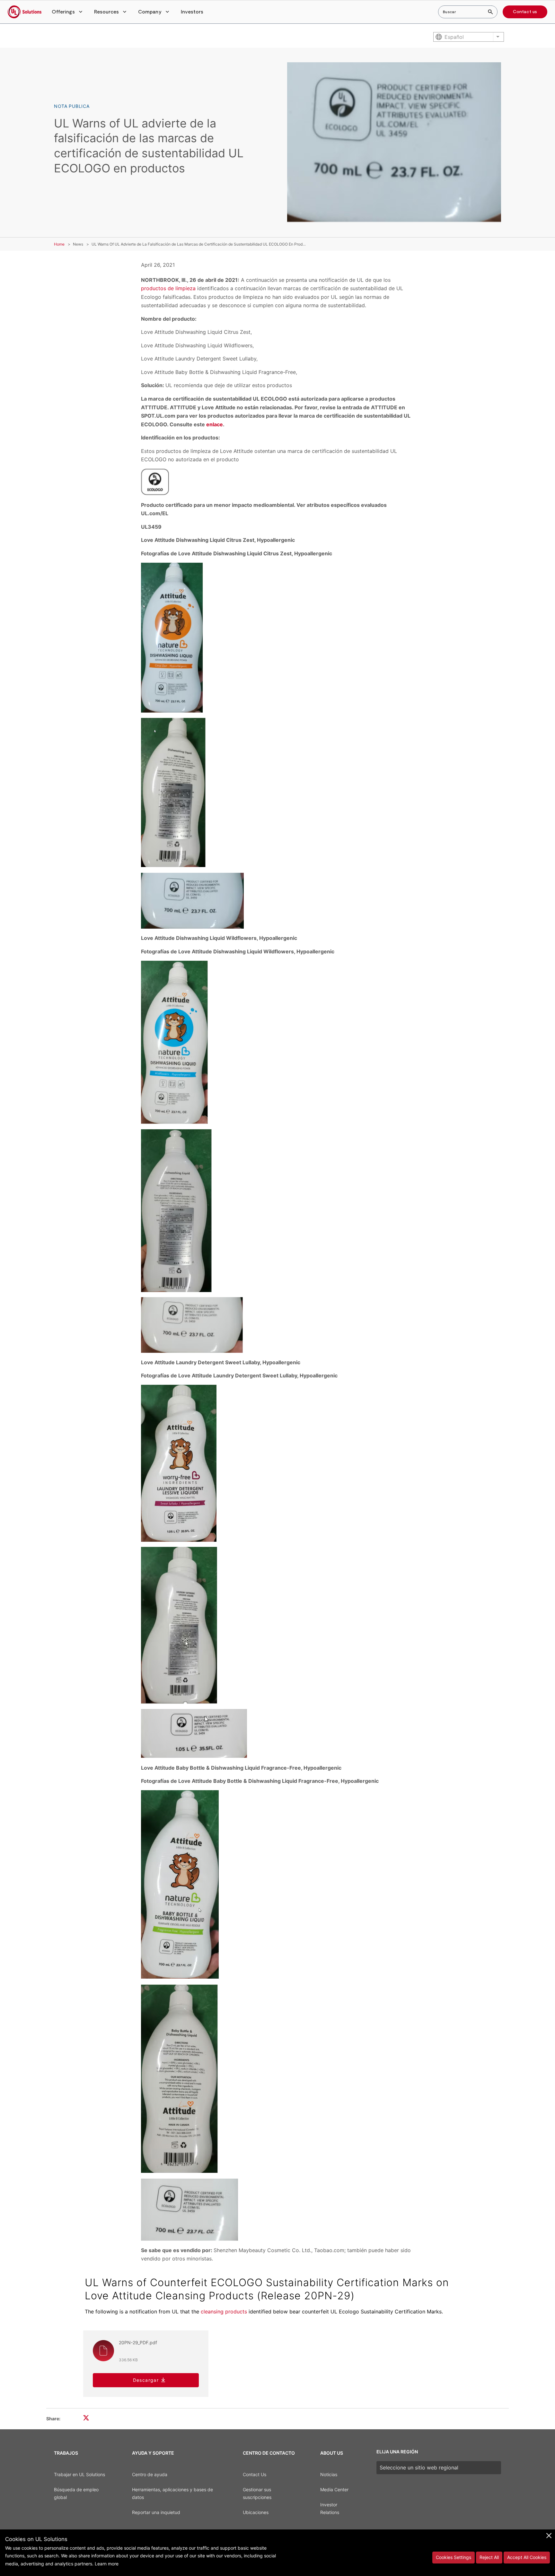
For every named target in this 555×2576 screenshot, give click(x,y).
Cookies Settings (454, 2557)
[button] (68, 12)
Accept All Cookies (527, 2557)
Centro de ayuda (150, 2474)
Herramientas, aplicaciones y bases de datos (172, 2494)
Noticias (329, 2474)
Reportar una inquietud (156, 2512)
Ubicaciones (256, 2512)
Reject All (489, 2557)
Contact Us (255, 2474)
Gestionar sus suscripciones (257, 2494)
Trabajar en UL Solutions (79, 2474)
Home (59, 244)
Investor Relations (330, 2509)
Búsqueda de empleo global (76, 2494)
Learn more (107, 2564)
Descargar (146, 2380)
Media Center (334, 2489)
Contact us (525, 12)
